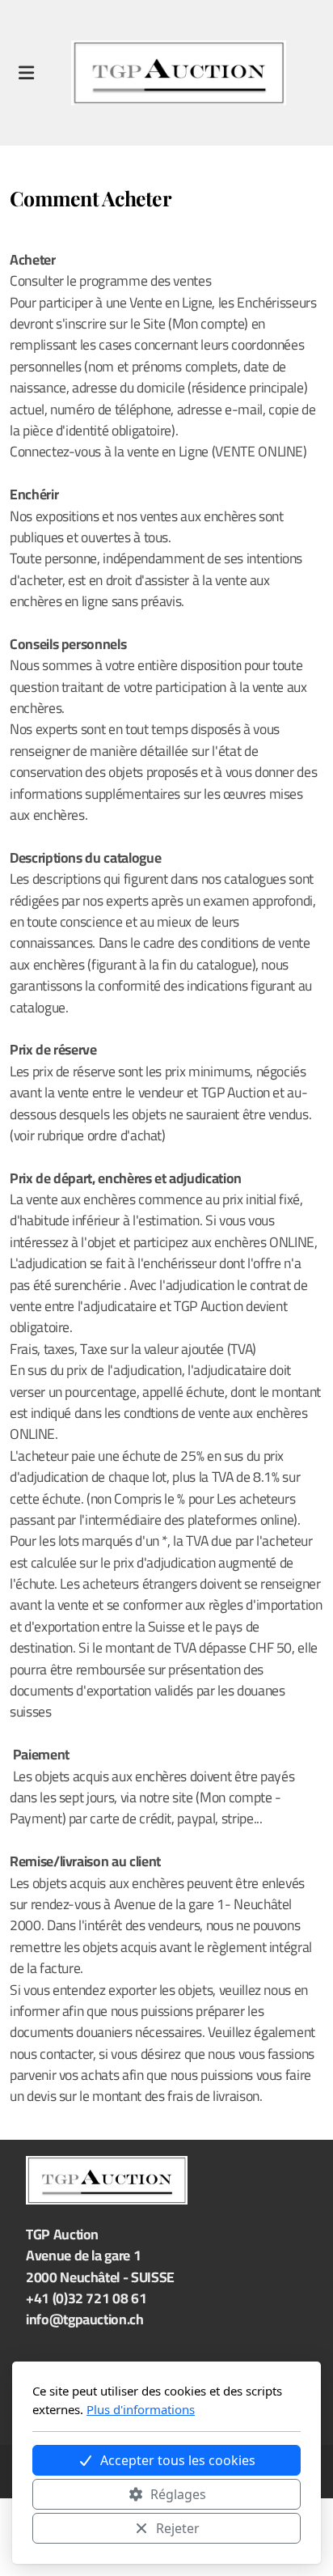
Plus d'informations (141, 2409)
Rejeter (178, 2528)
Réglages (178, 2494)
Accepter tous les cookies (178, 2460)
